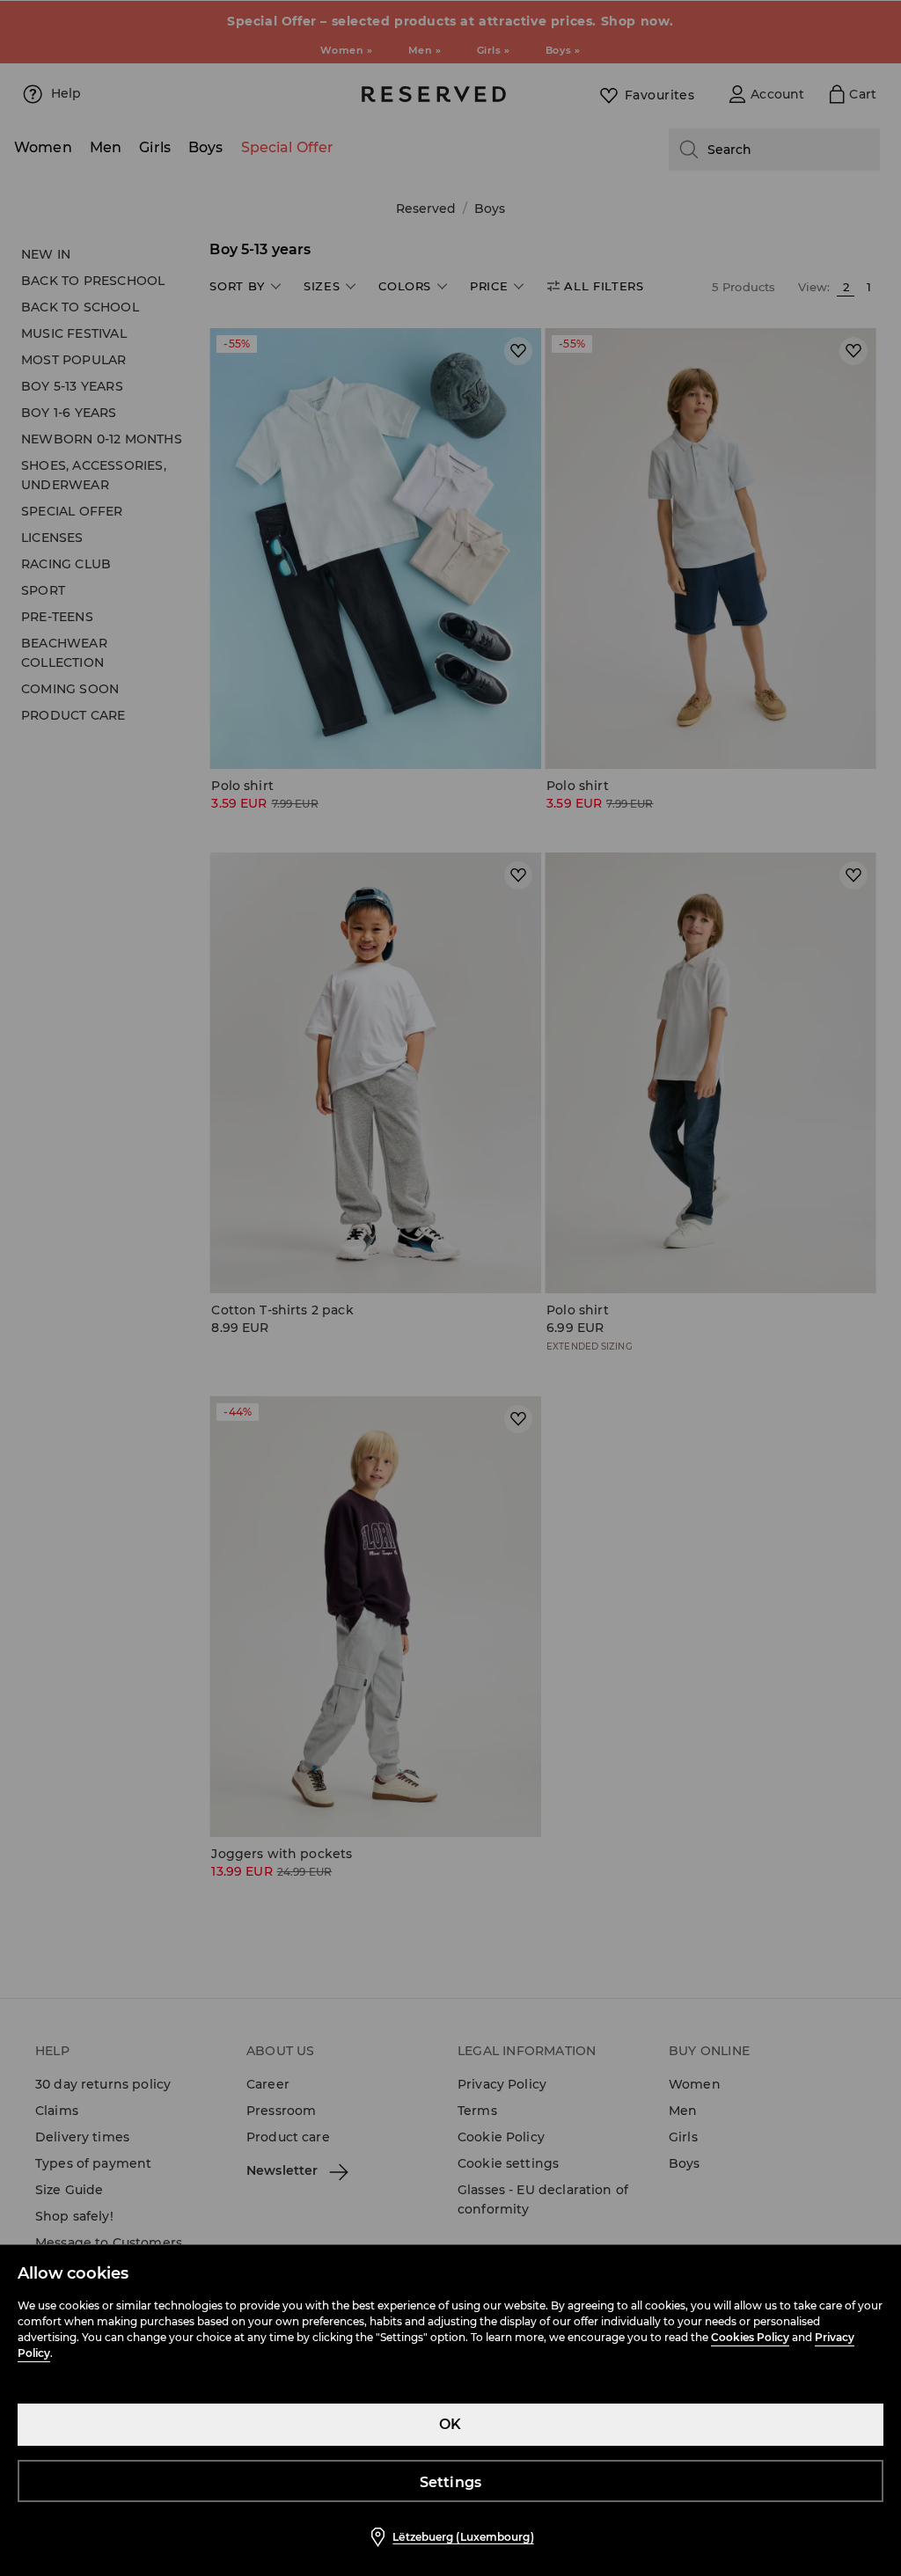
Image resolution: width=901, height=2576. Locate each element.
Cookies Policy (750, 2337)
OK (450, 2424)
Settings (451, 2482)
